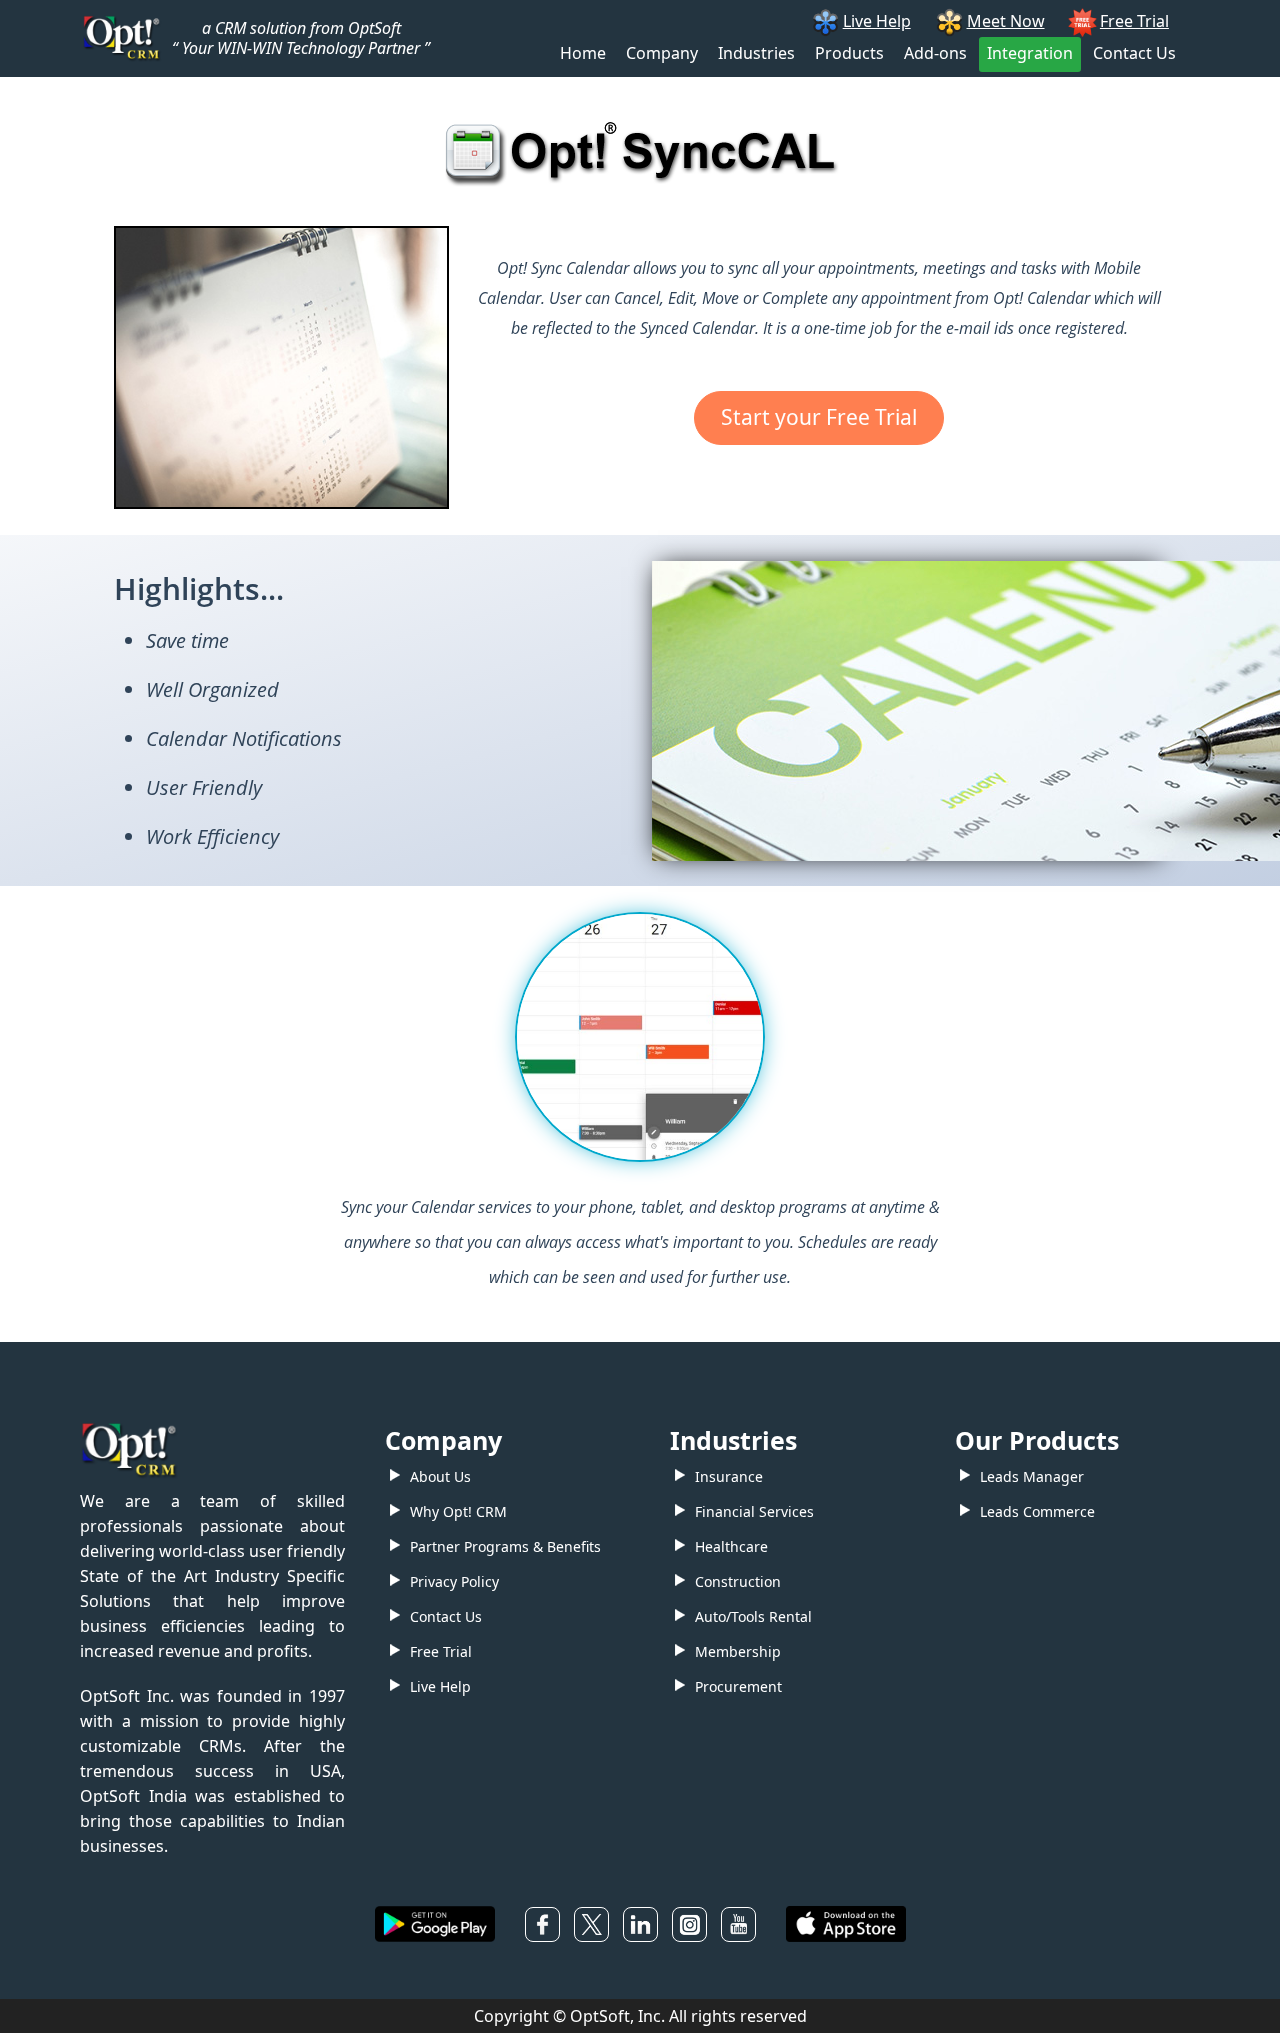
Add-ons (935, 53)
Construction (738, 1581)
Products (849, 53)
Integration (1030, 53)
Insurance (729, 1476)
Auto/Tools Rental (753, 1616)
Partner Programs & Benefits (505, 1546)
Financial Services (754, 1511)
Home (583, 53)
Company (662, 53)
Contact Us (1134, 53)
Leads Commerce (1037, 1511)
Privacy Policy (454, 1581)
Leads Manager (1032, 1476)
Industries (756, 53)
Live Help (877, 21)
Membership (738, 1651)
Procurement (738, 1686)
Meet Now (1006, 21)
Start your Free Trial (819, 417)
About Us (440, 1476)
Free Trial (1134, 21)
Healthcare (731, 1546)
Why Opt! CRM (458, 1511)
